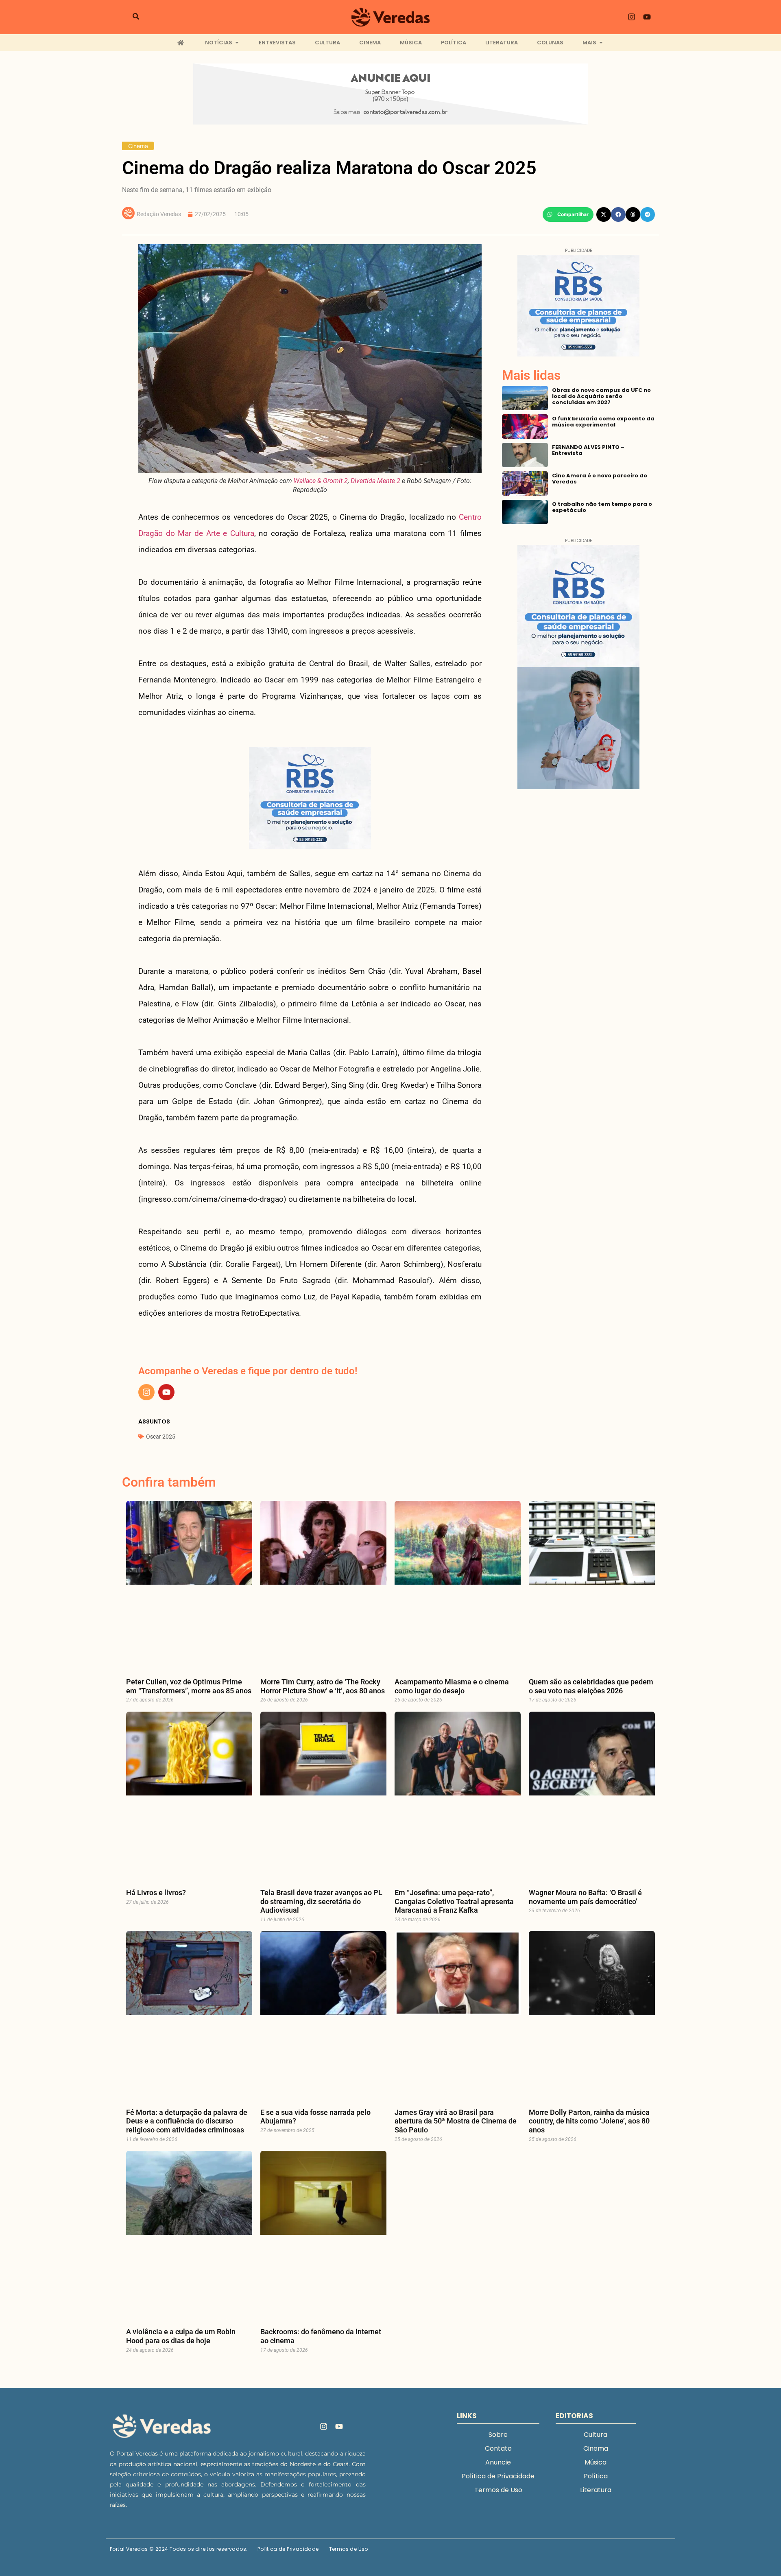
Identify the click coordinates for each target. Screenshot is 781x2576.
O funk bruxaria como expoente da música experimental (603, 422)
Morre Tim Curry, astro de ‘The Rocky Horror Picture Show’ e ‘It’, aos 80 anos (323, 1686)
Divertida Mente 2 (375, 481)
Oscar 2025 (161, 1437)
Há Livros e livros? (156, 1893)
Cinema (138, 146)
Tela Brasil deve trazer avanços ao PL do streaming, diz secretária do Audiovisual (321, 1901)
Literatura (596, 2490)
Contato (498, 2448)
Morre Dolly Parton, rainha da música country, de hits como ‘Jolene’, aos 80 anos (589, 2121)
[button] (568, 214)
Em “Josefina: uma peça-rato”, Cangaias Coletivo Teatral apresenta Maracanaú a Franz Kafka (454, 1901)
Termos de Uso (498, 2490)
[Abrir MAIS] (601, 43)
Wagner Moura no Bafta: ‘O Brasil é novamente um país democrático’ (585, 1897)
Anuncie (498, 2462)
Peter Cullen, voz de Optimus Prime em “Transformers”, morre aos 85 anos (189, 1686)
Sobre (498, 2435)
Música (596, 2462)
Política (596, 2476)
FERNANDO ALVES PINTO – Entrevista (588, 450)
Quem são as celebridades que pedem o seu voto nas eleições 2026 (591, 1686)
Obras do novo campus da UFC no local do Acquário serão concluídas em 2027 (601, 396)
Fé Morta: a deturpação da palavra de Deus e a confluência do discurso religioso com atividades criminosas (187, 2121)
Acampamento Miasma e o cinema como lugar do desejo (452, 1686)
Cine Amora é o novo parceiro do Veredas (600, 479)
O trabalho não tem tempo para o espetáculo (602, 507)
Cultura (596, 2435)
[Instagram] (632, 17)
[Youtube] (647, 17)
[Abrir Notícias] (237, 43)
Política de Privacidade (498, 2476)
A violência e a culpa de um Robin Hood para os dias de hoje (181, 2336)
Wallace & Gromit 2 (321, 481)
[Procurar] (136, 17)
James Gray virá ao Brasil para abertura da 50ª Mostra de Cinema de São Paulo (456, 2121)
